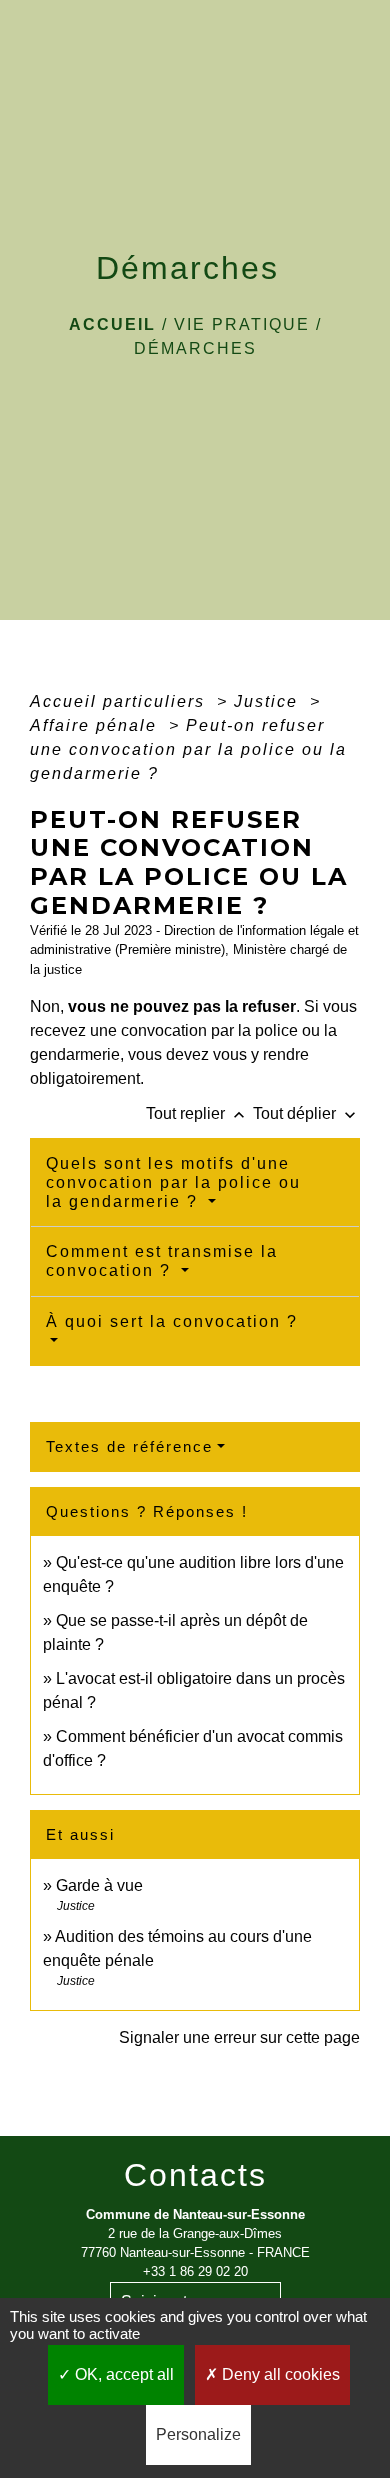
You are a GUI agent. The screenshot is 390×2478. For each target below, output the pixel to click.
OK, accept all (122, 2374)
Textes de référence (129, 1446)
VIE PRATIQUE (242, 324)
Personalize (198, 2434)
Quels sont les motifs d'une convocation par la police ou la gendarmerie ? (173, 1182)
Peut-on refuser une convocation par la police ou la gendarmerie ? (188, 749)
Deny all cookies (279, 2374)
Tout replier (197, 1113)
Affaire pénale (96, 725)
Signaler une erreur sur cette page (239, 2037)
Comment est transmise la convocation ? (162, 1261)
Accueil (112, 324)
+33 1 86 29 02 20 (195, 2271)
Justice (269, 701)
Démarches (195, 348)
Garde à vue (99, 1885)
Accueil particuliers (120, 701)
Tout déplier (306, 1113)
